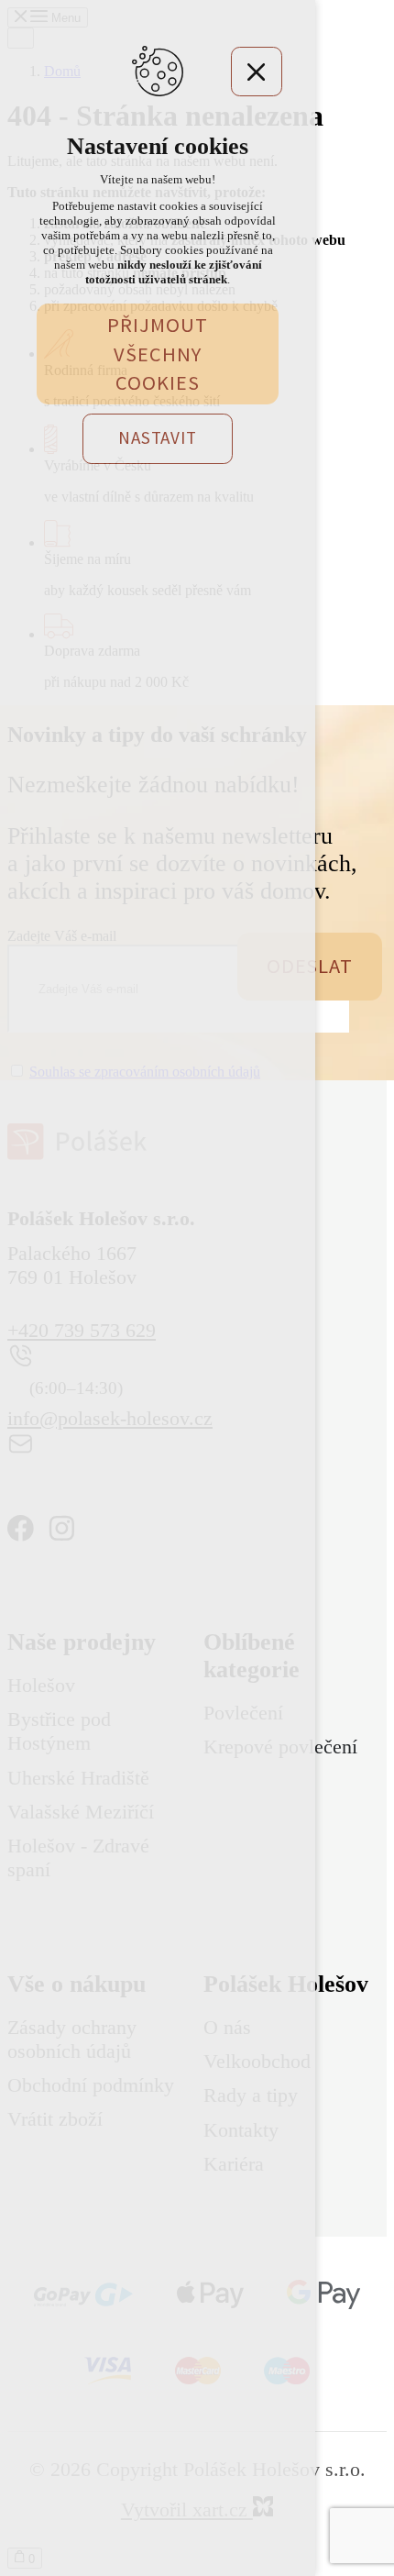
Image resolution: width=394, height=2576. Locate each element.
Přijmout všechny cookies (157, 354)
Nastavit (157, 438)
